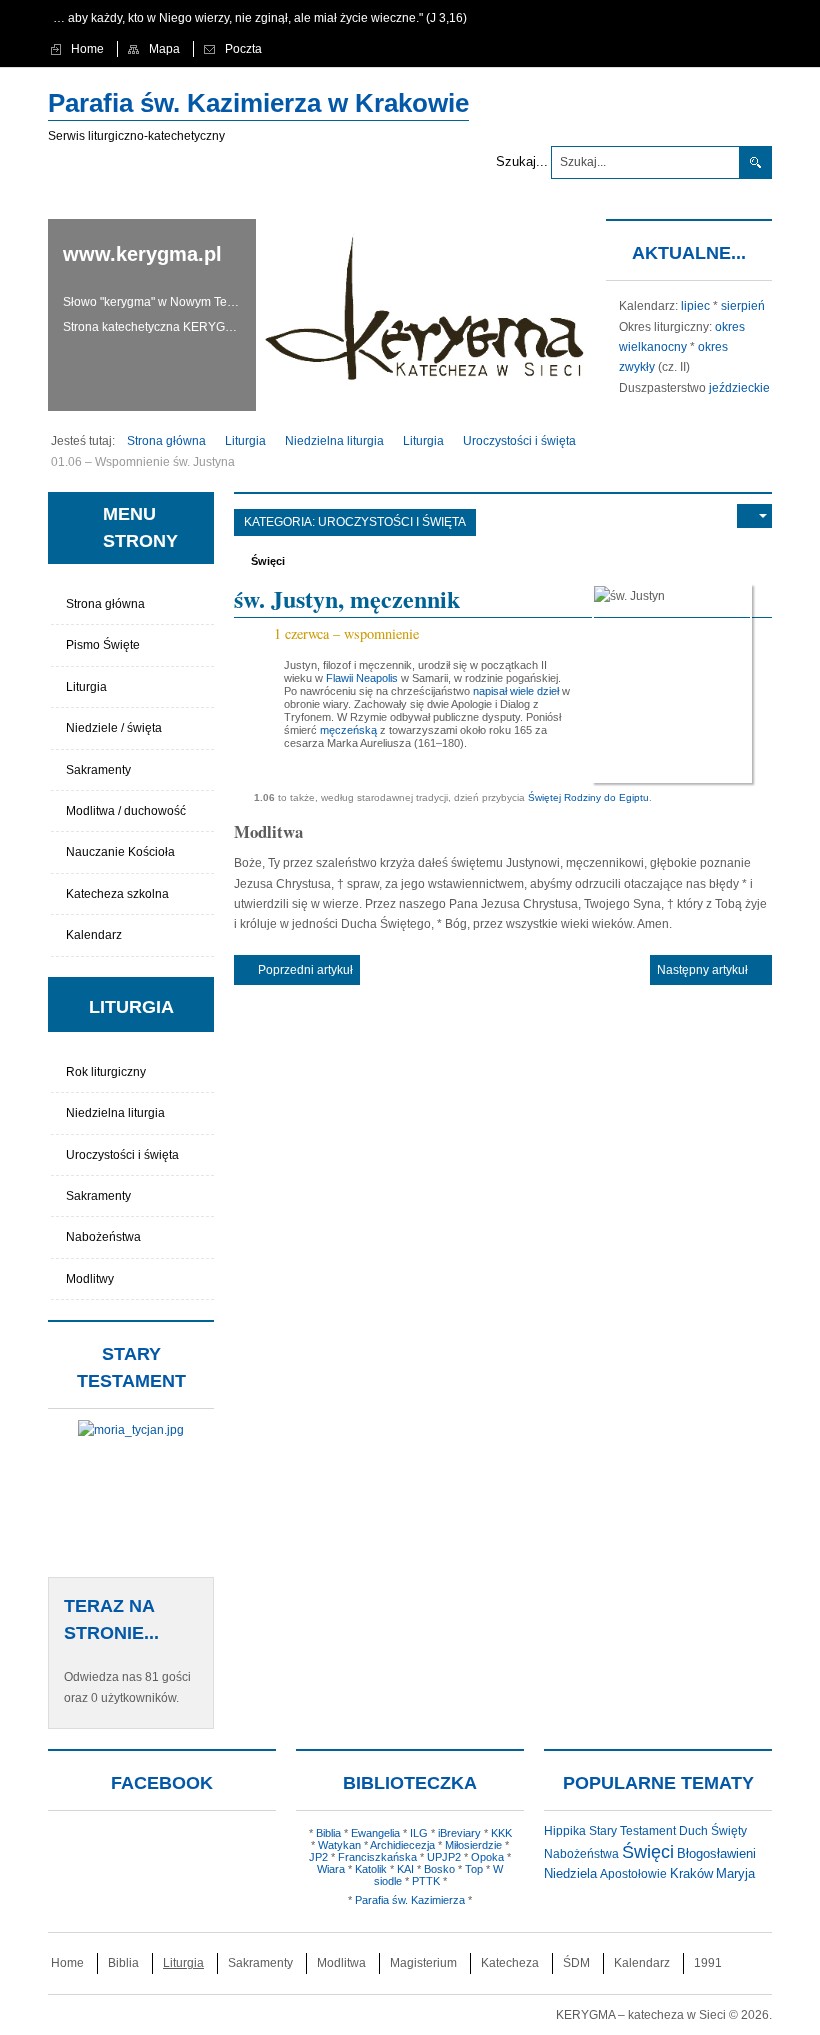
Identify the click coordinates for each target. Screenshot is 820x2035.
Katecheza (510, 1963)
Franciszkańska (377, 1857)
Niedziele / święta (114, 728)
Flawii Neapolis (362, 678)
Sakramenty (98, 770)
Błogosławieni (716, 1853)
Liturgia (86, 687)
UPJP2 (444, 1857)
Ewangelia (375, 1833)
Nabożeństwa (103, 1237)
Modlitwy (90, 1279)
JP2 (318, 1857)
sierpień (743, 306)
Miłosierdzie (473, 1845)
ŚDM (576, 1963)
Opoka (487, 1857)
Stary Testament (632, 1831)
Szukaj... (522, 161)
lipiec (695, 306)
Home (67, 1963)
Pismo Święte (103, 645)
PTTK (426, 1881)
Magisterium (423, 1963)
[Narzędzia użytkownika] (754, 516)
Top (474, 1869)
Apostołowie (633, 1874)
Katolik (371, 1869)
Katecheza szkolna (117, 894)
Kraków (691, 1873)
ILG (419, 1833)
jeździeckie (739, 388)
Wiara (331, 1869)
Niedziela (570, 1873)
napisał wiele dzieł (516, 691)
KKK (501, 1833)
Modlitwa (341, 1963)
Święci (268, 561)
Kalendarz (94, 935)
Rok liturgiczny (106, 1072)
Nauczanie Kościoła (120, 852)
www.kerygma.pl (142, 254)
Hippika (565, 1831)
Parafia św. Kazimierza (410, 1900)
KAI (405, 1869)
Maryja (735, 1873)
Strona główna (105, 604)
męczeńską (348, 730)
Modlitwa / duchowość (126, 811)
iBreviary (459, 1833)
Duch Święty (713, 1831)
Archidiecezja (402, 1845)
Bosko (439, 1869)
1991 (708, 1963)
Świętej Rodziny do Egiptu (588, 797)
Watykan (339, 1845)
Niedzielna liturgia (115, 1113)
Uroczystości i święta (392, 522)
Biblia (328, 1833)
